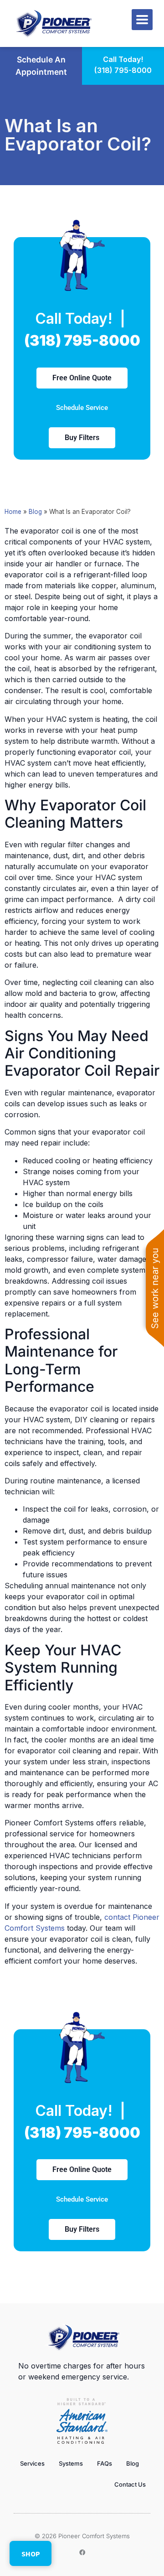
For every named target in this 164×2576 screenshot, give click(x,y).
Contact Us (130, 2484)
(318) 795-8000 (123, 70)
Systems (71, 2463)
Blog (35, 512)
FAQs (105, 2463)
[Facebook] (82, 2553)
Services (32, 2463)
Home (13, 512)
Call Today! (123, 59)
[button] (142, 20)
